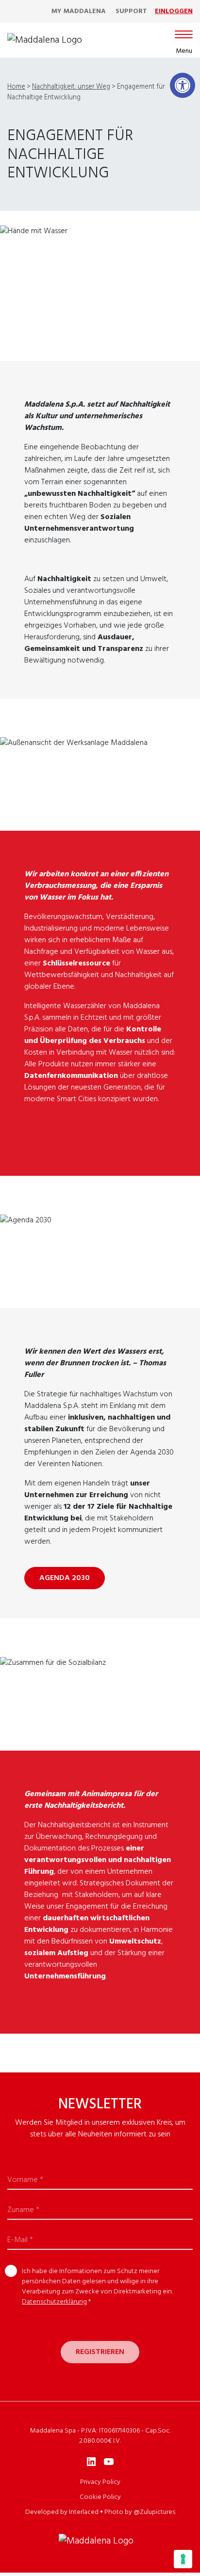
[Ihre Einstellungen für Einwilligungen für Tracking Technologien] (183, 2559)
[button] (183, 85)
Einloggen (174, 11)
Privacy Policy (100, 2482)
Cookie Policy (100, 2497)
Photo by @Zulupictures (140, 2512)
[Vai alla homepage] (45, 40)
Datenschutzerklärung (54, 2302)
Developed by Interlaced (62, 2512)
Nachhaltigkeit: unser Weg (71, 87)
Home (16, 87)
